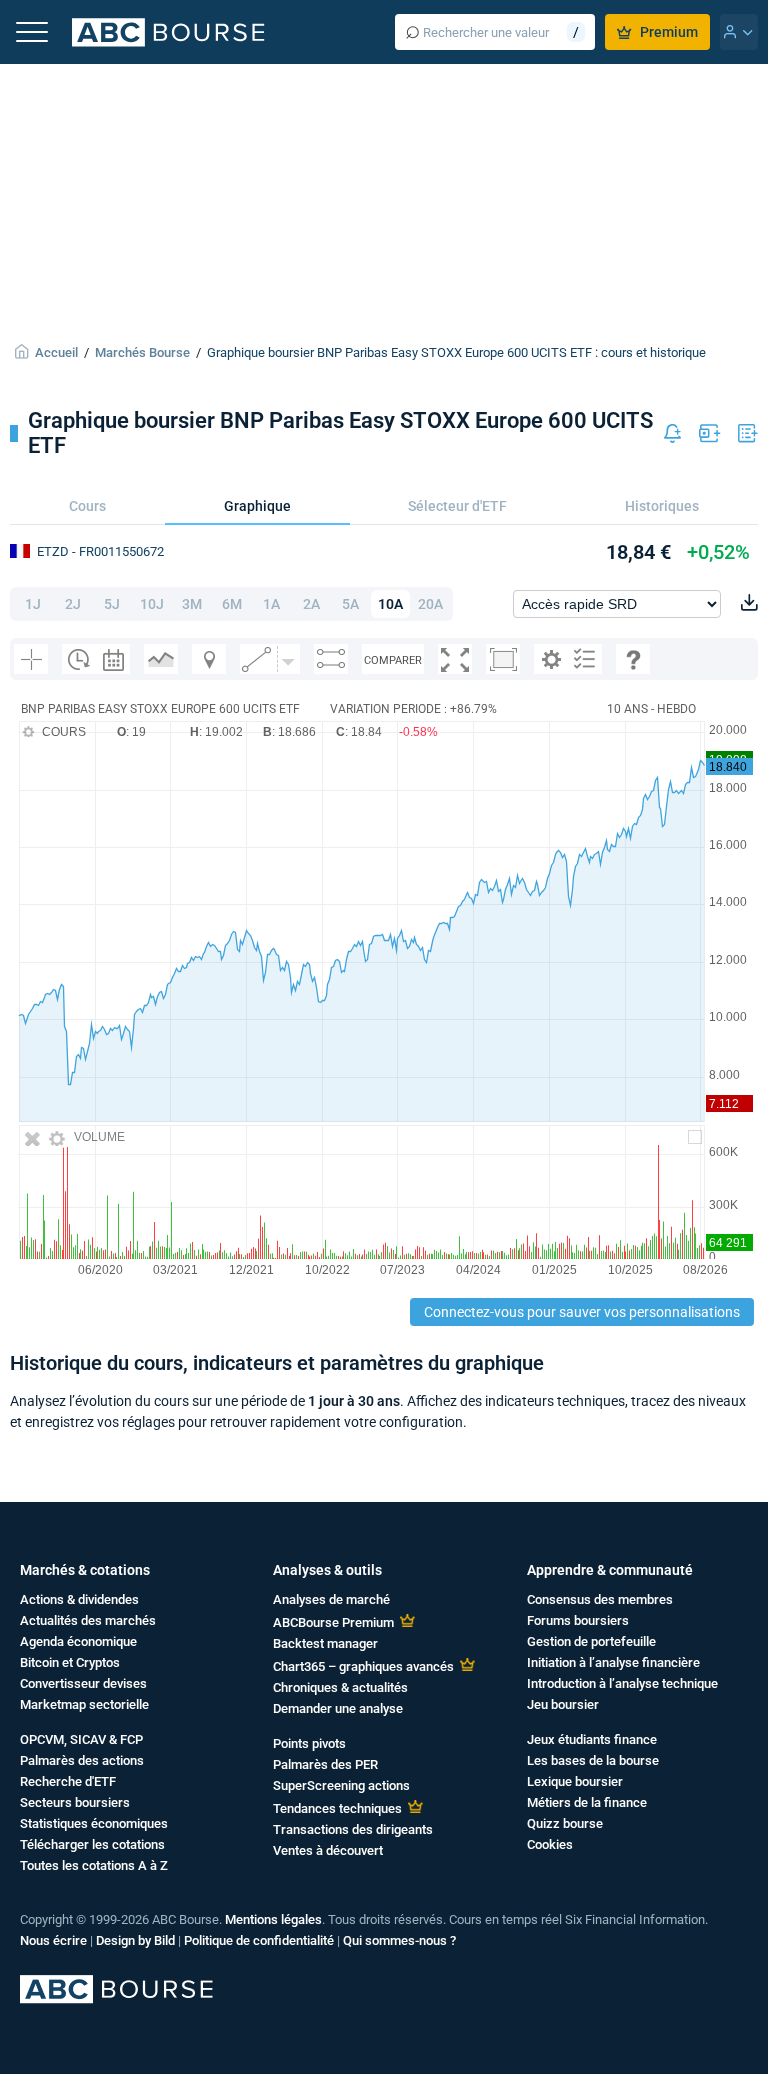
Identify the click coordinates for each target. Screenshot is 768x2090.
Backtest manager (325, 1643)
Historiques (662, 506)
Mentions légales (273, 1919)
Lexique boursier (575, 1781)
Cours (87, 506)
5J (112, 604)
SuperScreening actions (341, 1785)
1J (33, 604)
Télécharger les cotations (92, 1844)
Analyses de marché (331, 1599)
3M (192, 604)
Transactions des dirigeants (353, 1829)
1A (271, 604)
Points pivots (309, 1743)
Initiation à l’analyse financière (613, 1662)
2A (311, 604)
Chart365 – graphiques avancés (363, 1666)
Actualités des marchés (88, 1620)
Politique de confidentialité (259, 1940)
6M (232, 604)
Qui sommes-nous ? (399, 1940)
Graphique (257, 506)
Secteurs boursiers (75, 1802)
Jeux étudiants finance (592, 1739)
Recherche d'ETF (68, 1781)
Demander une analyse (338, 1708)
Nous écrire (53, 1940)
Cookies (550, 1844)
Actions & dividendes (79, 1599)
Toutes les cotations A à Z (94, 1865)
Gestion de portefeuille (591, 1641)
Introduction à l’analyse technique (622, 1683)
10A (390, 604)
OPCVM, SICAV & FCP (81, 1739)
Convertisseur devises (83, 1683)
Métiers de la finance (587, 1802)
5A (350, 604)
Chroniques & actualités (340, 1687)
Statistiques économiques (94, 1823)
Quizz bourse (565, 1823)
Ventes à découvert (328, 1850)
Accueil (56, 352)
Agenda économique (78, 1641)
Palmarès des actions (82, 1760)
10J (152, 604)
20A (430, 604)
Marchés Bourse (142, 352)
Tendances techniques (337, 1808)
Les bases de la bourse (593, 1760)
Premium (669, 32)
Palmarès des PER (325, 1764)
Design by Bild (135, 1940)
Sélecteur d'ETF (457, 506)
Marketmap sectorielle (84, 1704)
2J (73, 604)
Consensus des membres (600, 1599)
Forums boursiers (578, 1620)
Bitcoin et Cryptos (70, 1662)
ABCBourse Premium (333, 1622)
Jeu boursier (563, 1704)
